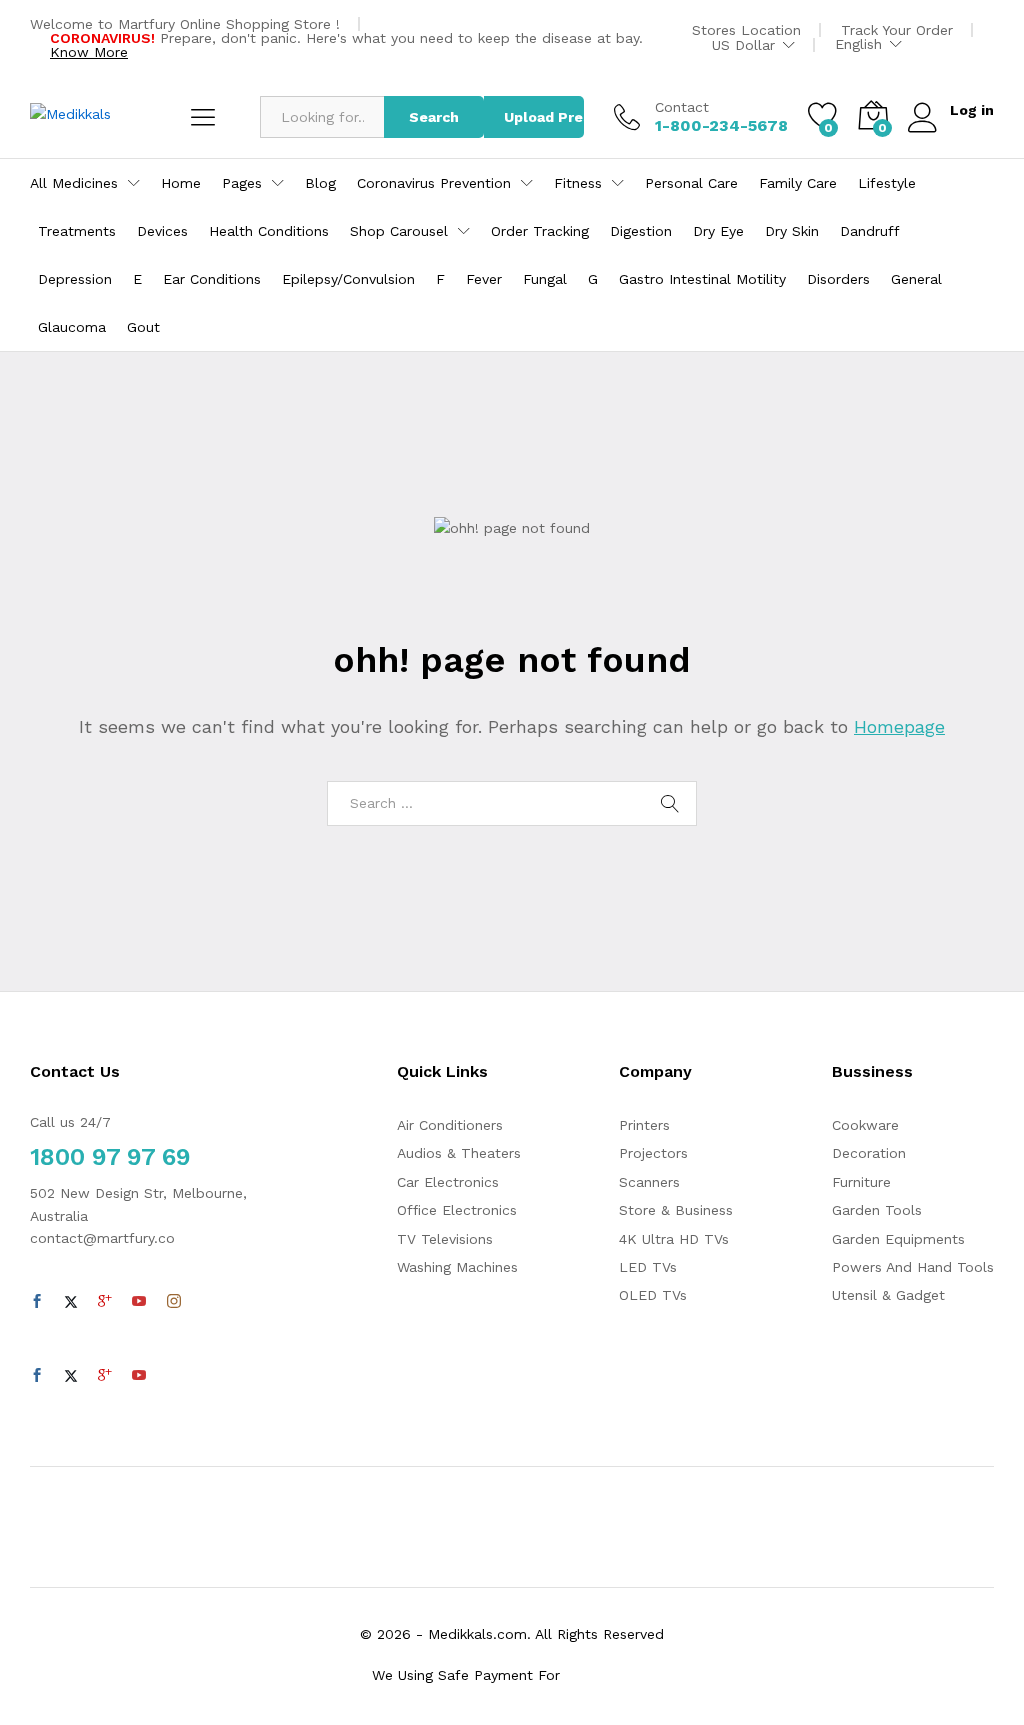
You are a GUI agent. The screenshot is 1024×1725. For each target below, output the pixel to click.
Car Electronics (448, 1182)
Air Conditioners (450, 1125)
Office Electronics (457, 1210)
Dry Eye (718, 231)
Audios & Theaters (459, 1153)
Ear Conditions (212, 279)
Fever (484, 279)
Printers (644, 1125)
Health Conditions (269, 231)
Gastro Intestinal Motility (702, 279)
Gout (143, 327)
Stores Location (746, 30)
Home (181, 183)
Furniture (861, 1182)
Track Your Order (897, 30)
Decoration (869, 1153)
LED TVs (648, 1267)
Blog (320, 183)
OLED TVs (653, 1295)
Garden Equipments (898, 1239)
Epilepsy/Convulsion (348, 279)
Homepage (899, 726)
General (916, 279)
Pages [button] (242, 183)
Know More (89, 52)
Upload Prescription (544, 117)
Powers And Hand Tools (913, 1267)
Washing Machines (457, 1267)
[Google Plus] (105, 1302)
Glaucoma (72, 327)
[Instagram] (174, 1302)
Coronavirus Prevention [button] (434, 183)
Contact (682, 107)
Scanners (649, 1182)
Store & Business (676, 1210)
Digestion (641, 231)
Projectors (653, 1153)
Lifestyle (887, 183)
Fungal (545, 279)
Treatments (77, 231)
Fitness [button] (578, 183)
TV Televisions (445, 1239)
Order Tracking (540, 231)
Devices (162, 231)
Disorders (838, 279)
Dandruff (870, 231)
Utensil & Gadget (888, 1295)
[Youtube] (139, 1302)
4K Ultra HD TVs (674, 1239)
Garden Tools (877, 1210)
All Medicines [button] (74, 183)
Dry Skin (792, 231)
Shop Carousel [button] (399, 231)
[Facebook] (37, 1302)
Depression (75, 279)
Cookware (865, 1125)
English (858, 44)
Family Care (798, 183)
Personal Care (691, 183)
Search (434, 117)
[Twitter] (71, 1302)
